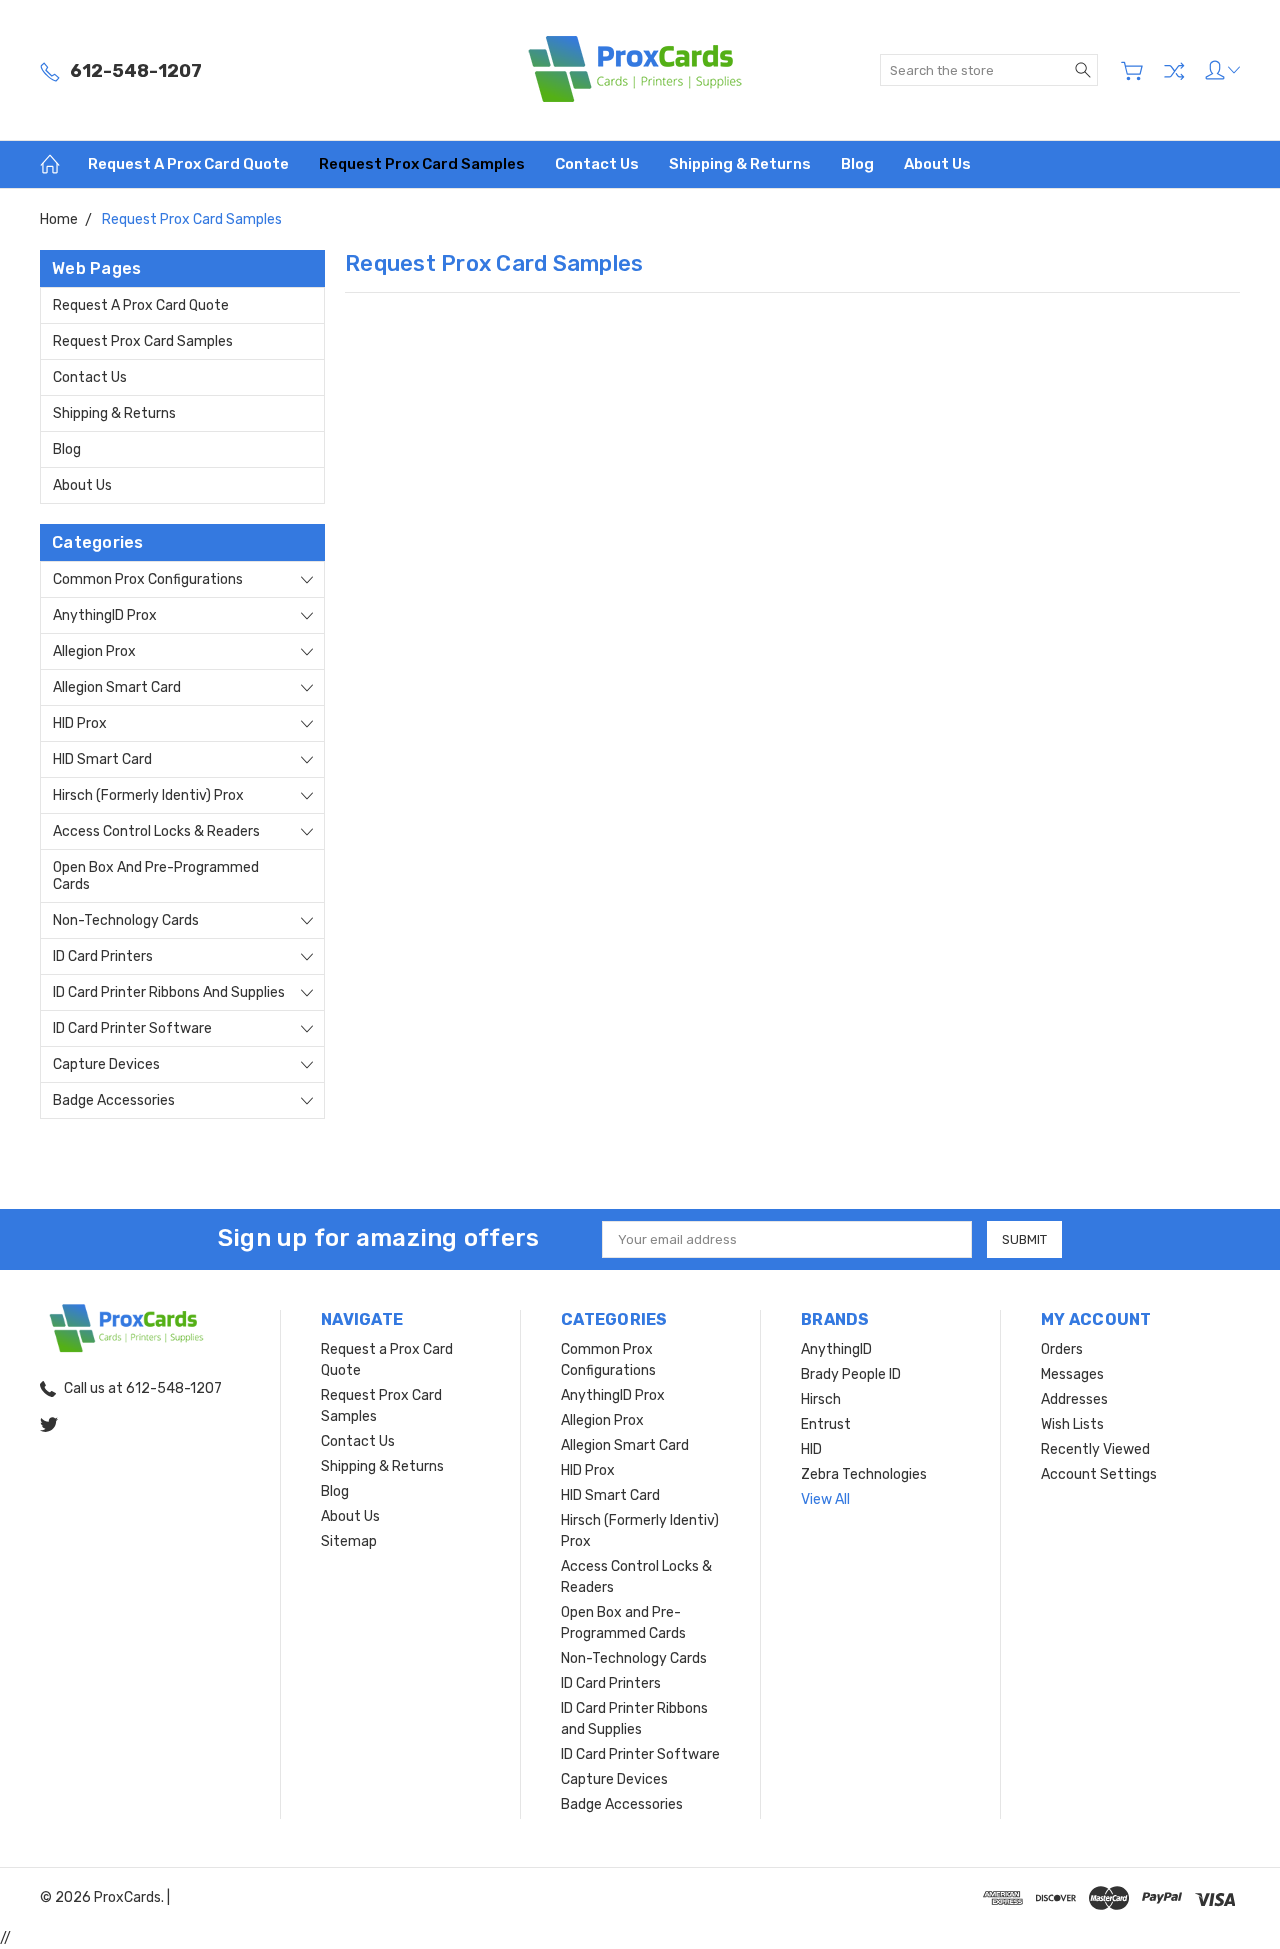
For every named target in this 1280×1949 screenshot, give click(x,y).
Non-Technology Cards (126, 920)
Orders (1062, 1349)
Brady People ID (851, 1374)
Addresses (1074, 1399)
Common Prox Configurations (148, 579)
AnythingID (836, 1349)
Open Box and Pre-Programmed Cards (156, 876)
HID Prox (80, 723)
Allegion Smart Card (117, 687)
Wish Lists (1072, 1424)
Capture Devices (106, 1064)
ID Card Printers (103, 956)
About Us (937, 164)
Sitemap (349, 1541)
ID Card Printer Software (132, 1028)
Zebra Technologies (864, 1474)
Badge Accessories (114, 1100)
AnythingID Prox (105, 615)
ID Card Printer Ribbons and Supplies (169, 992)
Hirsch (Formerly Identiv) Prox (148, 795)
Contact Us (597, 164)
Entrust (826, 1424)
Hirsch (821, 1399)
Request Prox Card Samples (422, 164)
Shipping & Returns (740, 164)
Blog (857, 164)
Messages (1072, 1374)
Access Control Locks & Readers (156, 831)
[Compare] (1174, 71)
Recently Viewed (1095, 1449)
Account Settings (1099, 1474)
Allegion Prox (94, 651)
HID (811, 1449)
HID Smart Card (102, 759)
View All (825, 1499)
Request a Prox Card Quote (188, 164)
